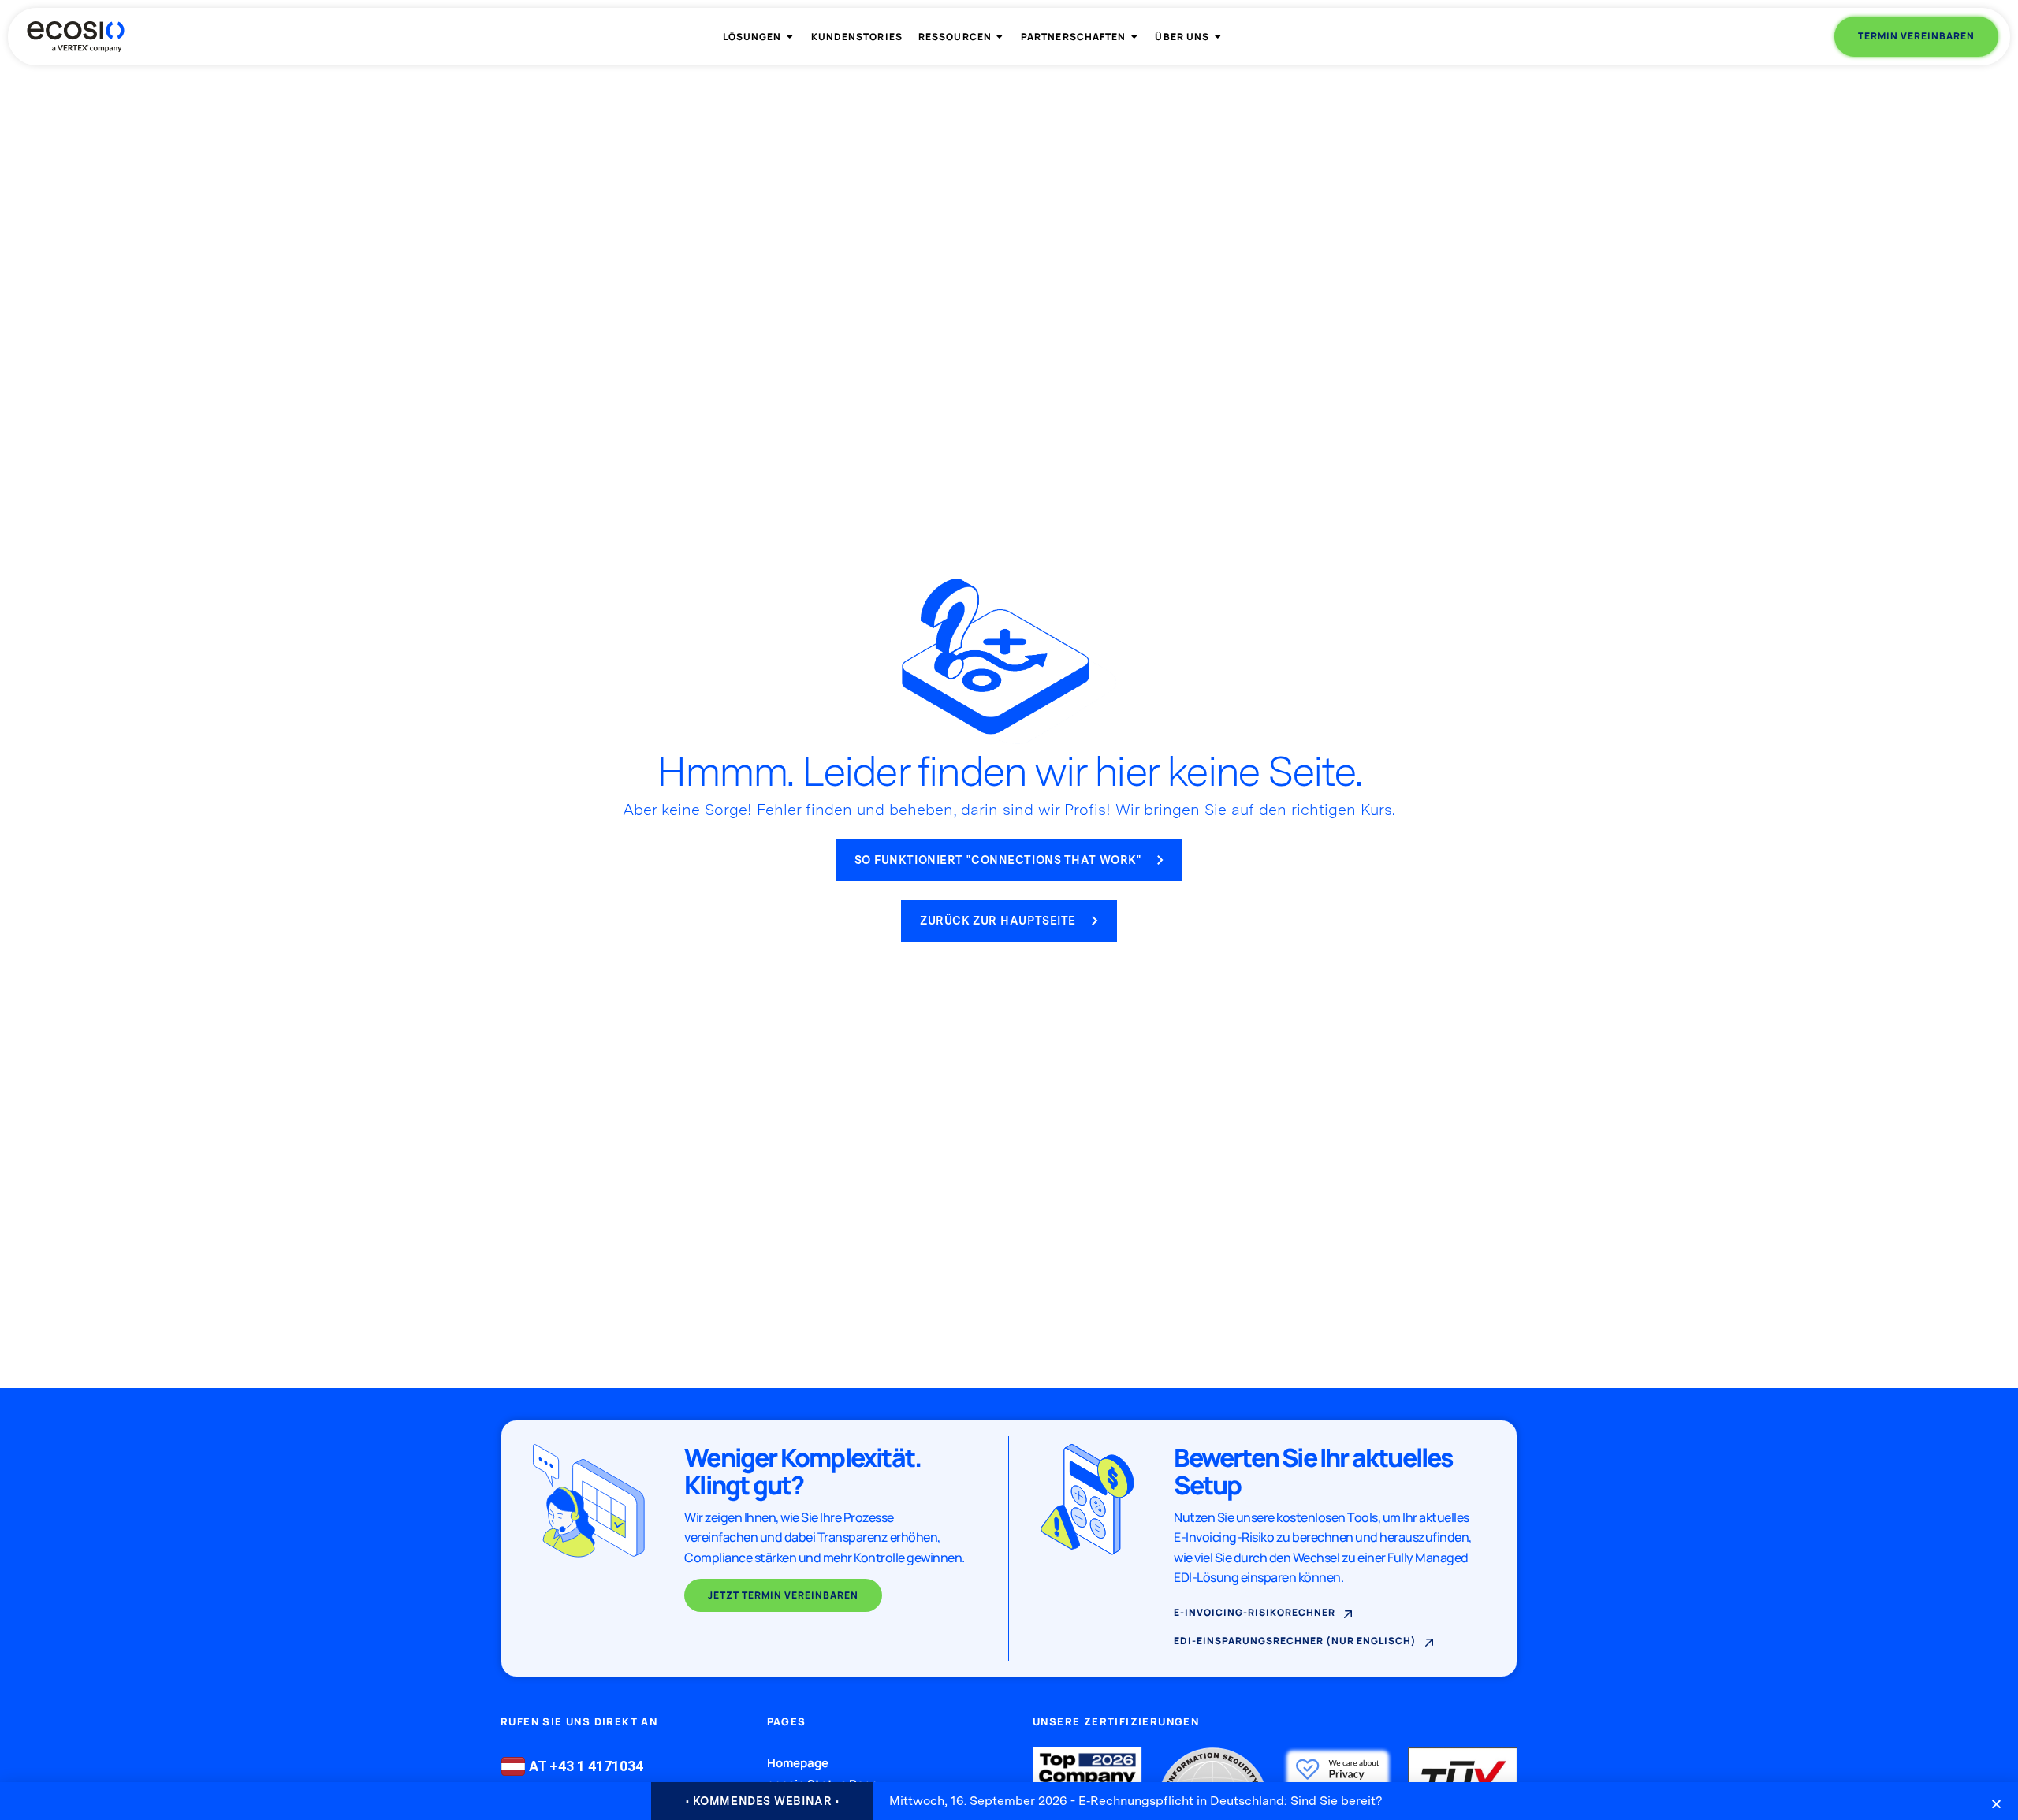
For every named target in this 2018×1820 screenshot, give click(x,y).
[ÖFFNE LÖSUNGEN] (791, 37)
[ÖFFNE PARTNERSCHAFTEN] (1134, 37)
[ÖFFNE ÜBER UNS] (1218, 37)
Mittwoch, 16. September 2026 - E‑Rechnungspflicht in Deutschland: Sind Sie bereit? (1136, 1801)
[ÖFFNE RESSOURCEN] (1000, 37)
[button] (1996, 1804)
